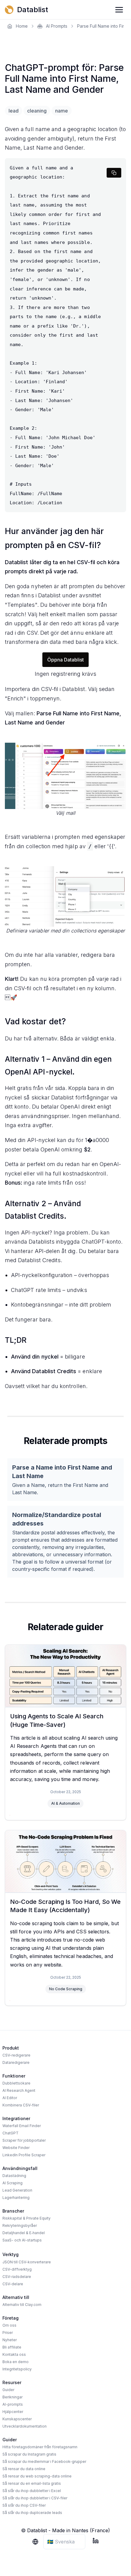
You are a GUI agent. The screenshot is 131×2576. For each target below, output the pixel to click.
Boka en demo (16, 2362)
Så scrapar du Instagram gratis (29, 2454)
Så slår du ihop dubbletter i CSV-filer (35, 2498)
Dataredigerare (16, 2062)
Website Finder (16, 2148)
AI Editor (10, 2098)
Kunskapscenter (17, 2419)
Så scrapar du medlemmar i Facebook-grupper (44, 2461)
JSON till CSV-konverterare (27, 2262)
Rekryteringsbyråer (20, 2225)
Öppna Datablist (66, 660)
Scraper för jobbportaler (24, 2140)
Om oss (9, 2325)
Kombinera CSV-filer (21, 2105)
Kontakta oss (14, 2354)
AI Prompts (57, 26)
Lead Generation (17, 2190)
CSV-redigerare (16, 2055)
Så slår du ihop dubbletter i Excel (32, 2491)
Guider (8, 2390)
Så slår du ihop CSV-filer (24, 2505)
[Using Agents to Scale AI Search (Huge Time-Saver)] (65, 1676)
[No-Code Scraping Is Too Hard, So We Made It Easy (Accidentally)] (65, 1861)
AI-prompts (13, 2404)
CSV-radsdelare (17, 2277)
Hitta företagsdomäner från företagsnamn (40, 2447)
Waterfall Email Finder (22, 2126)
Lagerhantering (16, 2198)
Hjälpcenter (13, 2412)
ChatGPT (11, 2133)
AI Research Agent (19, 2090)
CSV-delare (13, 2284)
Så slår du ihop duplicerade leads (32, 2513)
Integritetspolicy (17, 2369)
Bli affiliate (12, 2347)
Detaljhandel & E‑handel (24, 2233)
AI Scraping (12, 2183)
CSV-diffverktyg (17, 2269)
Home (22, 26)
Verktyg (11, 2254)
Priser (8, 2333)
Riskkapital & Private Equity (27, 2218)
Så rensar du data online (24, 2469)
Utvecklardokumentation (25, 2426)
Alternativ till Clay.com (22, 2305)
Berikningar (12, 2397)
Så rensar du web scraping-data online (37, 2476)
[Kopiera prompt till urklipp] (114, 173)
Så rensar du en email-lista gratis (32, 2483)
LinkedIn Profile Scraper (24, 2155)
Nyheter (10, 2340)
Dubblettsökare (16, 2083)
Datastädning (14, 2176)
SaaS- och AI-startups (22, 2240)
